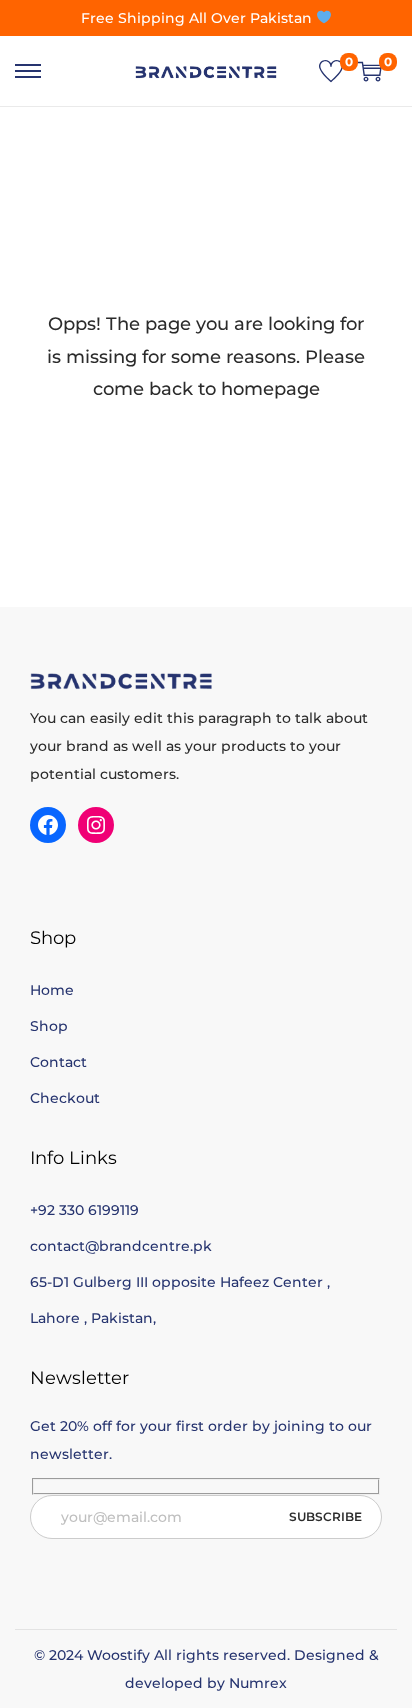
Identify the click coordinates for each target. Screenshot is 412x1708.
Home (52, 990)
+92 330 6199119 (84, 1210)
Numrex (258, 1683)
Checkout (65, 1098)
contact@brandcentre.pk (121, 1246)
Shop (49, 1026)
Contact (58, 1062)
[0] (331, 71)
